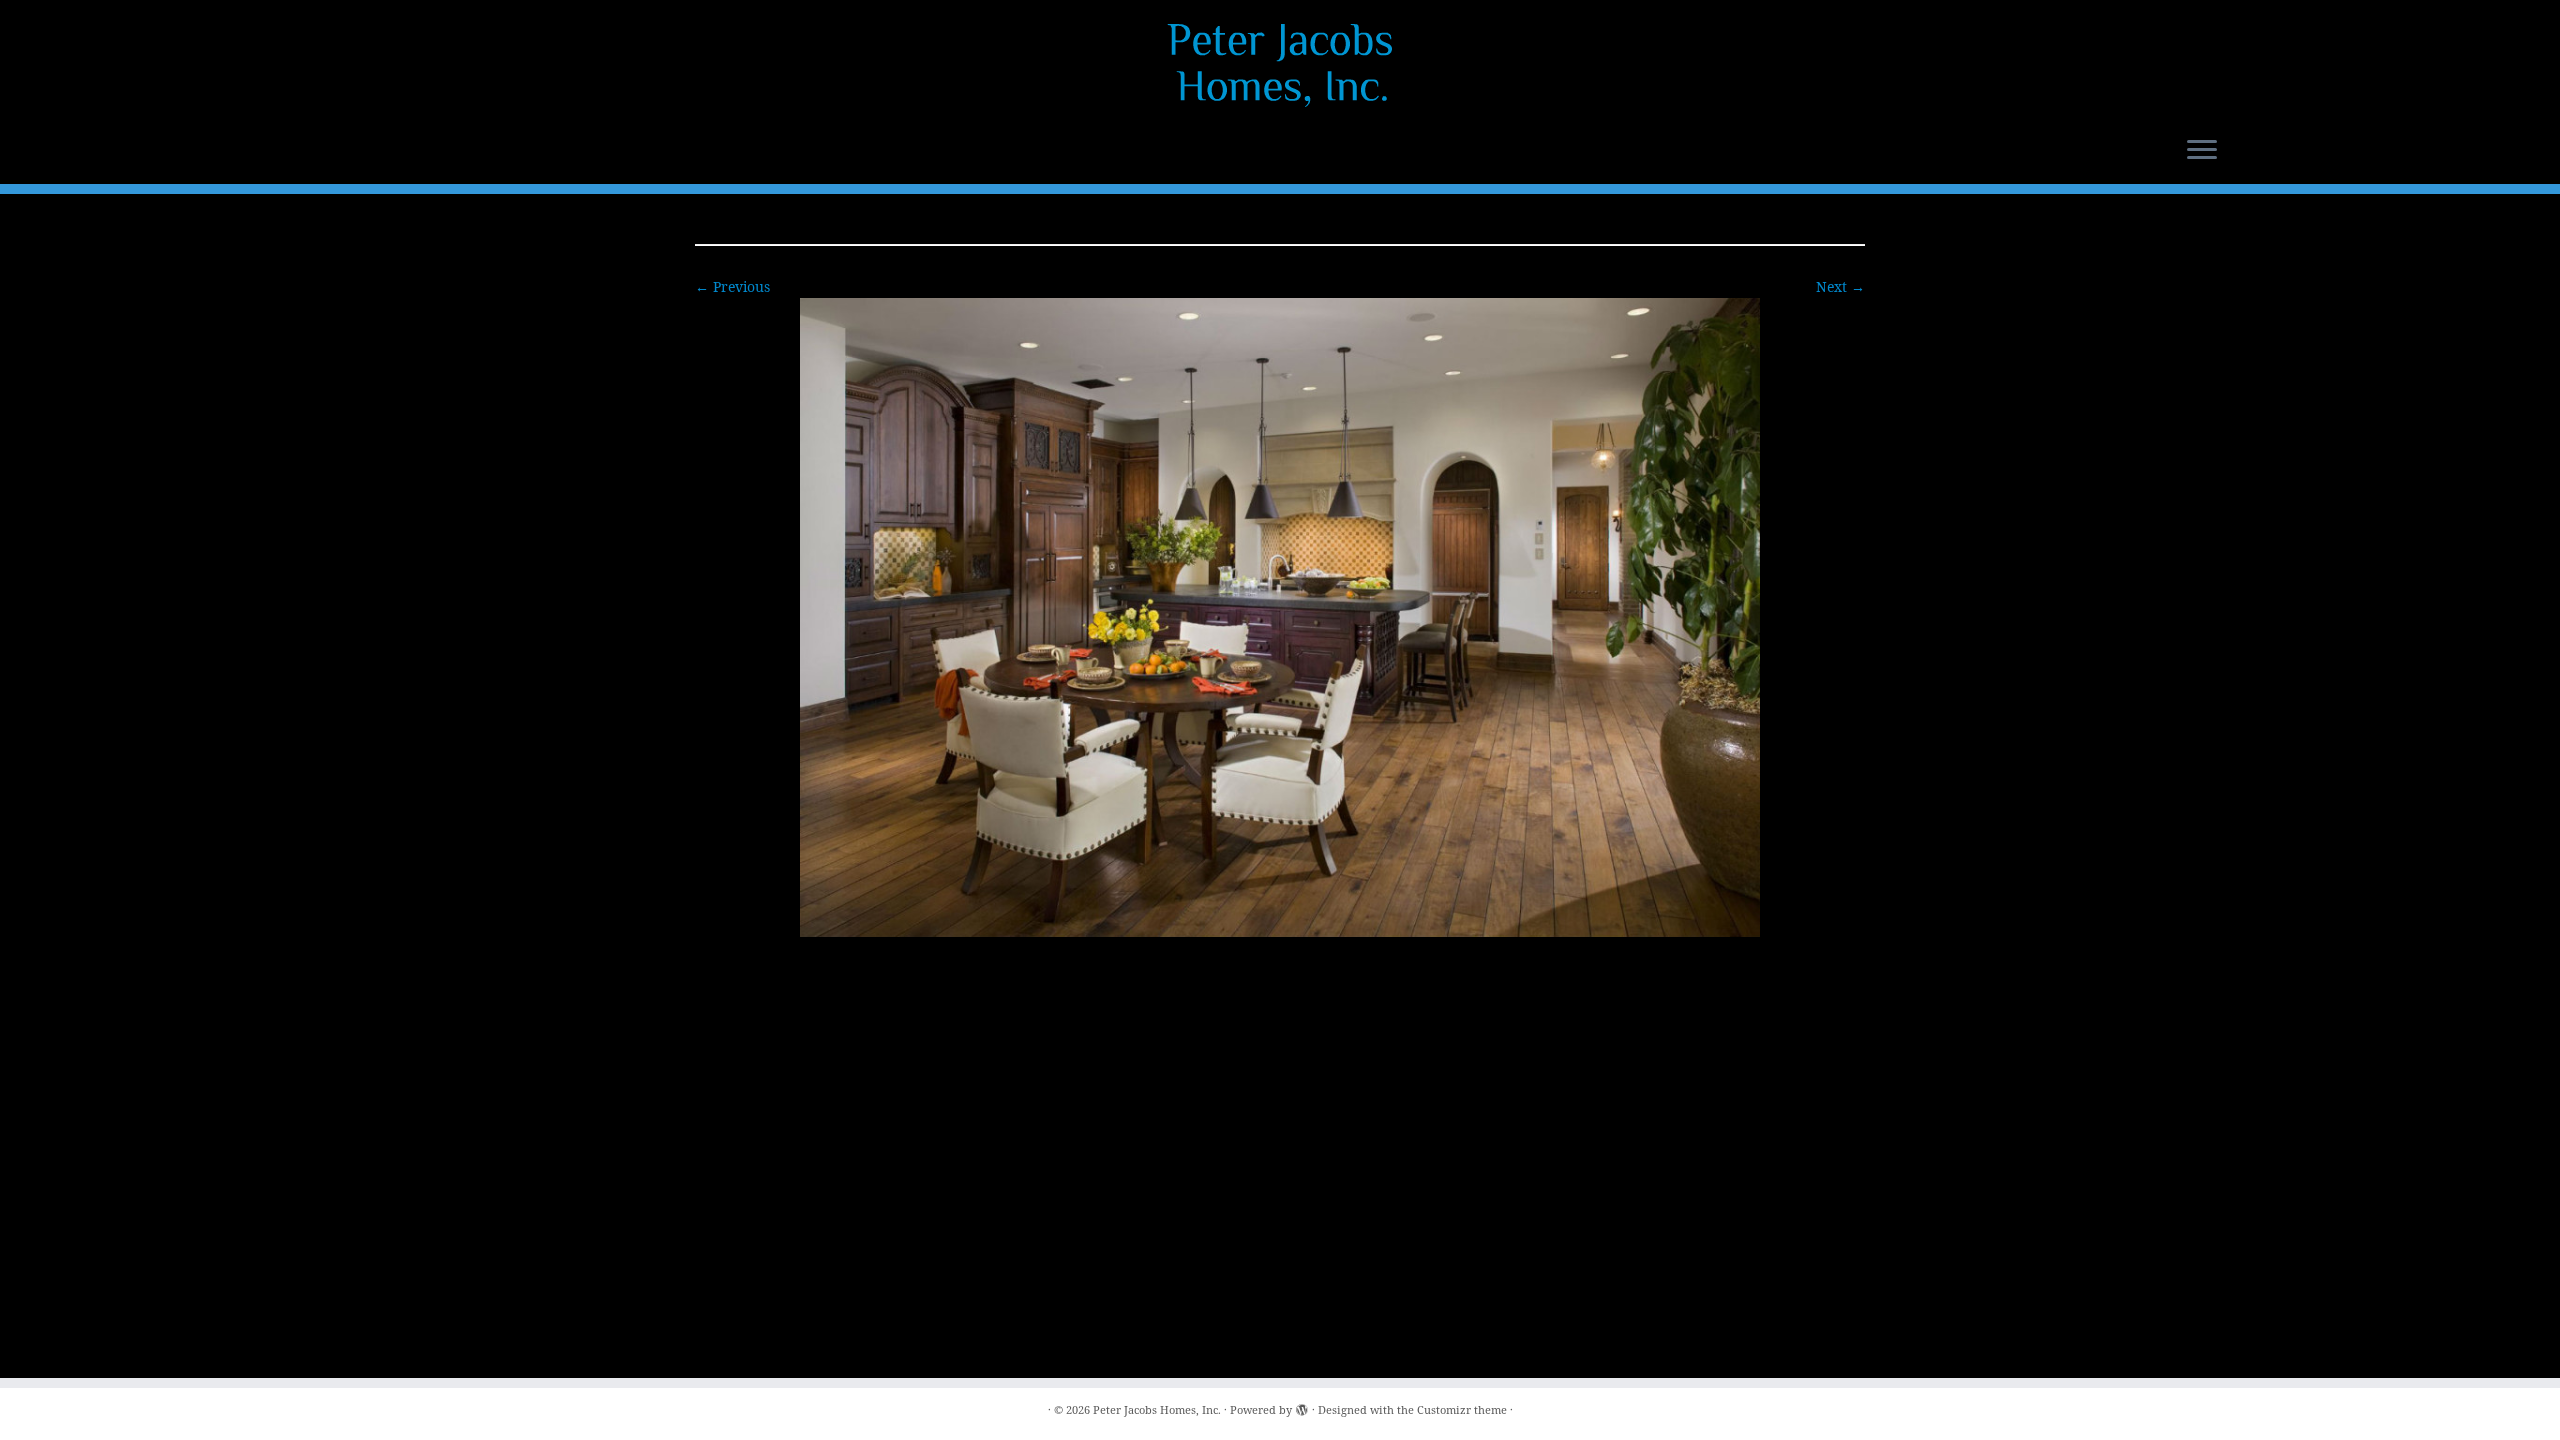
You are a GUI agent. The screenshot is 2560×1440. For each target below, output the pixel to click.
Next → (1840, 286)
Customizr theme (1462, 1409)
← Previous (732, 286)
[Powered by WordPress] (1302, 1406)
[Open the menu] (2202, 151)
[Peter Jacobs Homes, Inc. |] (1280, 65)
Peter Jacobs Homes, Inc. (1157, 1409)
